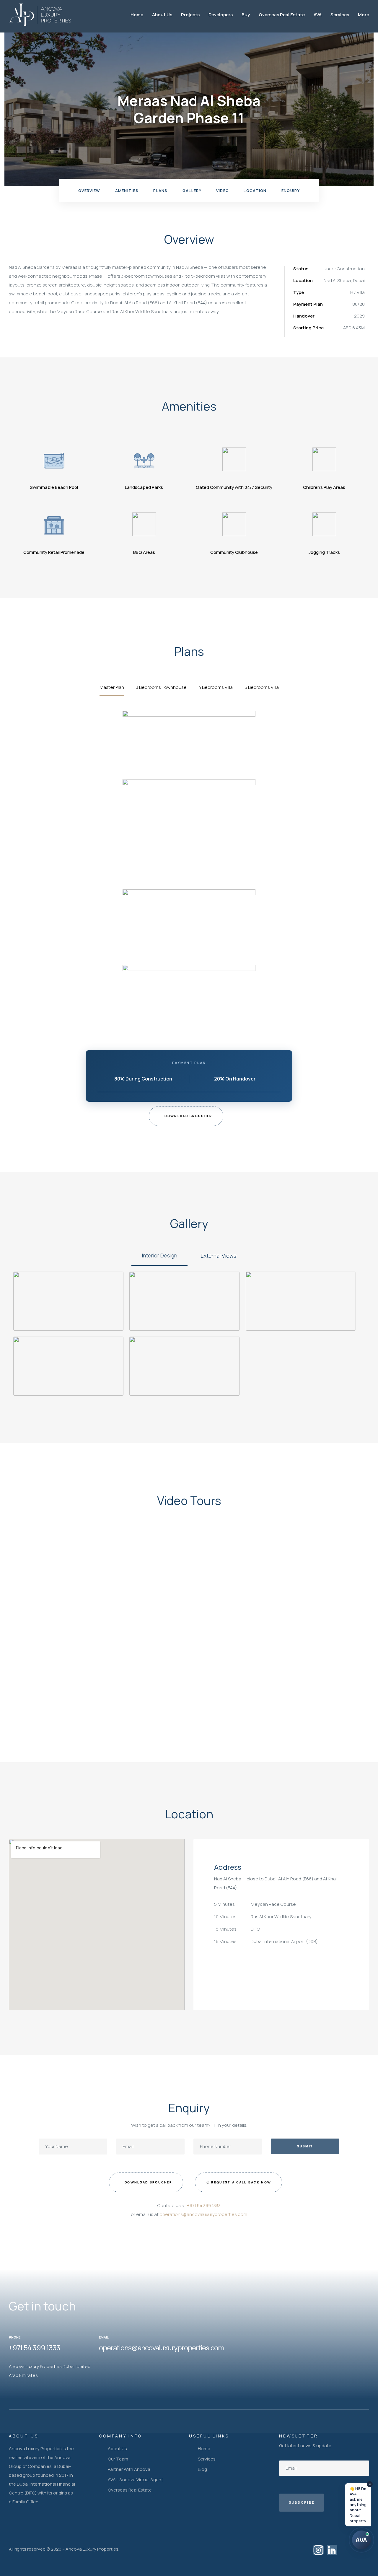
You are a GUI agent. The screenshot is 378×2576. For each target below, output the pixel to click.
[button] (186, 1116)
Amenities (127, 191)
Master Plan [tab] (112, 687)
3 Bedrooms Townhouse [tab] (161, 687)
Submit (305, 2146)
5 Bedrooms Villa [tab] (262, 687)
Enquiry (291, 191)
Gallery (192, 191)
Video (223, 191)
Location (255, 191)
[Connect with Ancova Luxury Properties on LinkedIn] (332, 2550)
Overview (89, 191)
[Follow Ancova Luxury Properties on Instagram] (318, 2550)
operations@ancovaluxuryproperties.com (203, 2214)
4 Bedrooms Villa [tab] (216, 687)
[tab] (159, 1256)
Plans (161, 191)
